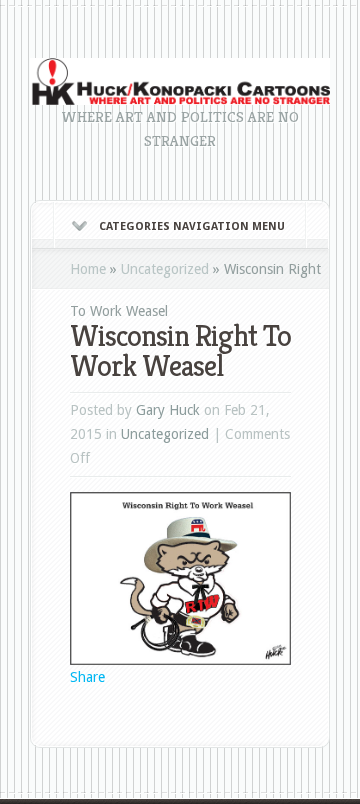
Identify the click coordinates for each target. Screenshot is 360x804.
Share (87, 677)
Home (88, 269)
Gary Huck (168, 410)
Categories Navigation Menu (192, 226)
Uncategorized (165, 269)
